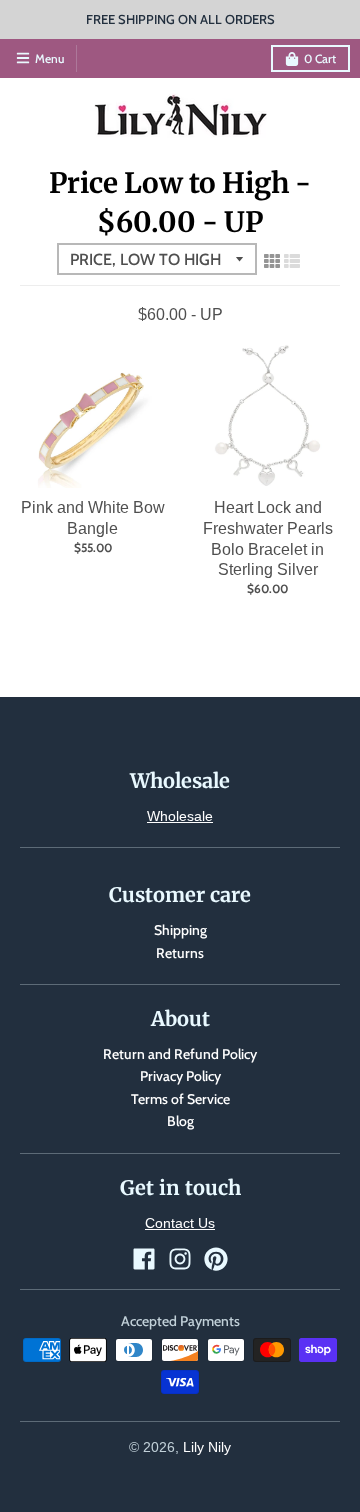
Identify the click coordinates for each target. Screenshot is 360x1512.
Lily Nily (207, 1447)
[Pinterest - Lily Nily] (216, 1259)
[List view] (292, 261)
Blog (180, 1121)
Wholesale (180, 816)
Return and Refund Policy (180, 1054)
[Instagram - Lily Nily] (180, 1259)
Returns (180, 953)
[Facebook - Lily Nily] (144, 1259)
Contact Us (180, 1223)
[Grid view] (272, 261)
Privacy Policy (180, 1076)
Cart (320, 58)
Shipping (180, 930)
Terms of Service (180, 1099)
